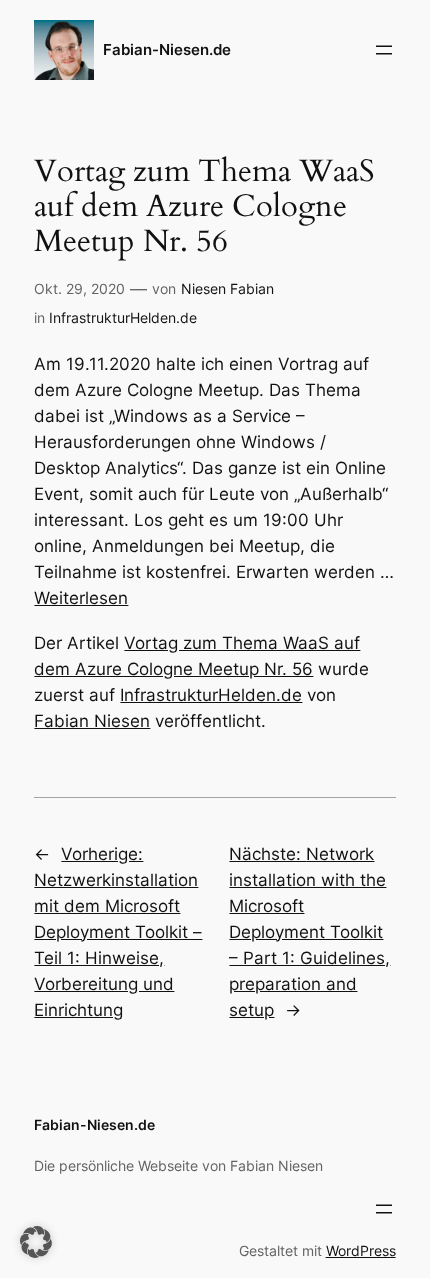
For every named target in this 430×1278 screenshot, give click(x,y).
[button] (36, 1242)
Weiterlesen (81, 598)
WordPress (361, 1250)
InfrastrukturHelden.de (123, 317)
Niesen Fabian (227, 288)
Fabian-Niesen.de (167, 50)
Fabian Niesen (92, 721)
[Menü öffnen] (384, 50)
